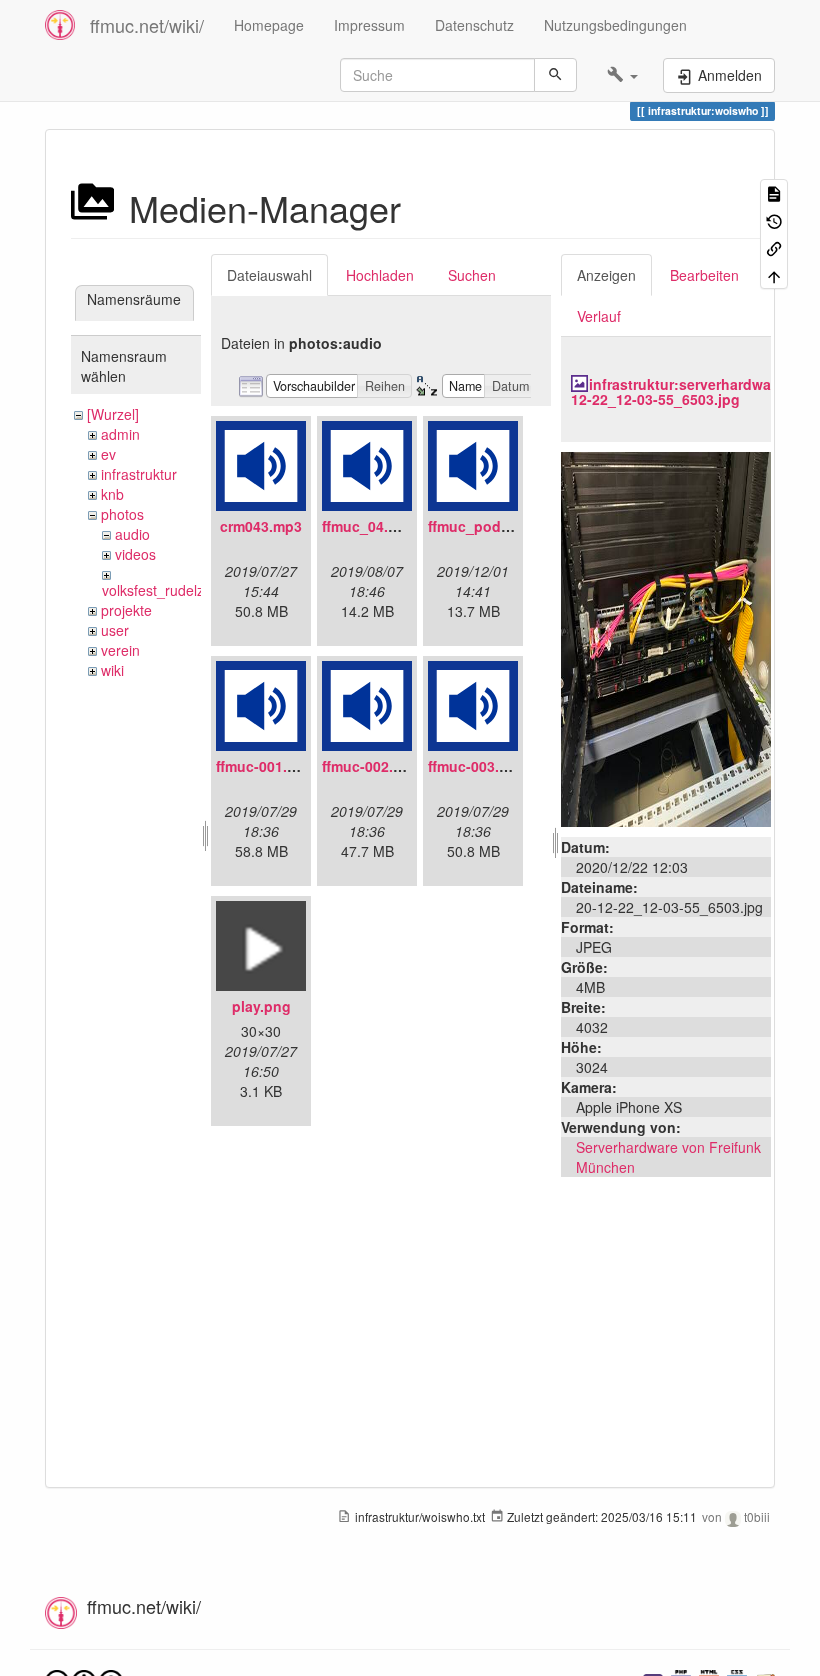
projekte (126, 610)
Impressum (369, 25)
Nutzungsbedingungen (615, 25)
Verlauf (599, 316)
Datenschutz (474, 25)
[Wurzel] (113, 414)
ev (108, 454)
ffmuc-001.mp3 (266, 766)
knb (112, 494)
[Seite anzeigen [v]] (774, 192)
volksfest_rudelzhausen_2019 (196, 590)
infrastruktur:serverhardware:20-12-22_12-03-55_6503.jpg (690, 391)
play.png (261, 1006)
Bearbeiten (704, 275)
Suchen (472, 275)
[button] (622, 75)
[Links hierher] (774, 247)
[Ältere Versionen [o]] (774, 219)
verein (120, 650)
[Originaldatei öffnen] (666, 637)
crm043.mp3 (261, 526)
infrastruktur (139, 474)
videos (135, 554)
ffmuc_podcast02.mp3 (503, 526)
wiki (112, 670)
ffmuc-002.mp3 (372, 766)
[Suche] (555, 75)
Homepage (269, 25)
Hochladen (380, 275)
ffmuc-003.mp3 (478, 766)
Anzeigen (606, 275)
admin (120, 434)
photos (122, 514)
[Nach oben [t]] (774, 274)
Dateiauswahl (269, 275)
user (115, 630)
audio (132, 534)
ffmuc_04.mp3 (369, 526)
